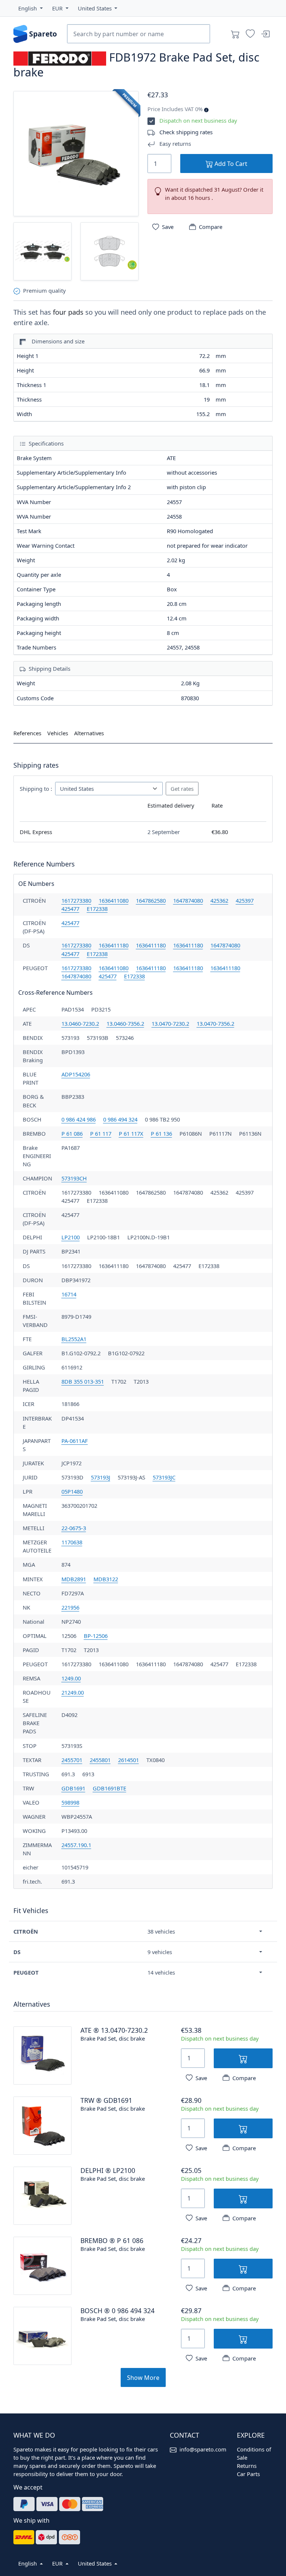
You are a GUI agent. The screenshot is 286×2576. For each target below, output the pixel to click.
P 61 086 (72, 1133)
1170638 (72, 1542)
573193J (101, 1477)
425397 (245, 900)
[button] (31, 8)
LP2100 (71, 1237)
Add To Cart (230, 164)
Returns (247, 2466)
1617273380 (76, 900)
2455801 (100, 1760)
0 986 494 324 (120, 1119)
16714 (69, 1294)
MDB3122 (106, 1579)
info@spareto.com (203, 2449)
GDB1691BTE (109, 1788)
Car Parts (248, 2474)
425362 (219, 900)
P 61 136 (161, 1133)
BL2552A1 (74, 1339)
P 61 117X (131, 1133)
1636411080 (114, 900)
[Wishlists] (250, 34)
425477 (70, 909)
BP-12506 (96, 1636)
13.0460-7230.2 (80, 1023)
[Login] (265, 34)
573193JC (164, 1477)
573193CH (74, 1178)
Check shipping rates (186, 132)
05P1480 (72, 1491)
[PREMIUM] (76, 153)
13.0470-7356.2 (215, 1023)
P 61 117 (101, 1133)
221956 (70, 1607)
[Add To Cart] (243, 2058)
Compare (211, 227)
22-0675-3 (74, 1528)
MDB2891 (74, 1579)
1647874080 (188, 900)
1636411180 (114, 945)
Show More (143, 2378)
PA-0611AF (75, 1441)
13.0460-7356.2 (125, 1023)
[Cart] (235, 34)
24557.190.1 (76, 1845)
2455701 (72, 1760)
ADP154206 (76, 1074)
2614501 (128, 1760)
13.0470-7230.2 (170, 1023)
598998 (70, 1802)
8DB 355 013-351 (83, 1381)
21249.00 (73, 1692)
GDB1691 (73, 1788)
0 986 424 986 (79, 1119)
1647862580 (151, 900)
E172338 (97, 909)
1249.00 (71, 1678)
